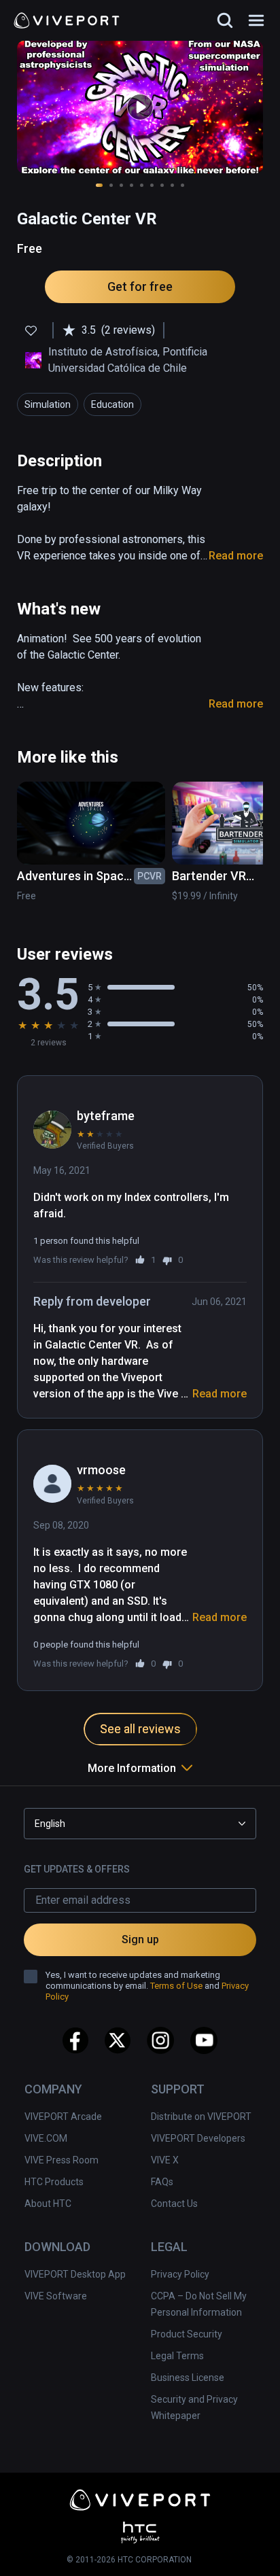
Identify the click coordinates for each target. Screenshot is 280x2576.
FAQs (162, 2182)
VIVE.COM (46, 2138)
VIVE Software (56, 2296)
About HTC (48, 2204)
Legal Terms (177, 2356)
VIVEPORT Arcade (63, 2117)
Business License (188, 2378)
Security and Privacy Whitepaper (194, 2407)
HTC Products (54, 2182)
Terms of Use (176, 1986)
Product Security (187, 2334)
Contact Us (174, 2204)
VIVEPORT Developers (198, 2138)
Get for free (140, 286)
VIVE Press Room (62, 2160)
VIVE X (165, 2160)
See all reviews (140, 1729)
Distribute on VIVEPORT (201, 2117)
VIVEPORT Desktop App (75, 2274)
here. (211, 2542)
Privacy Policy (180, 2274)
